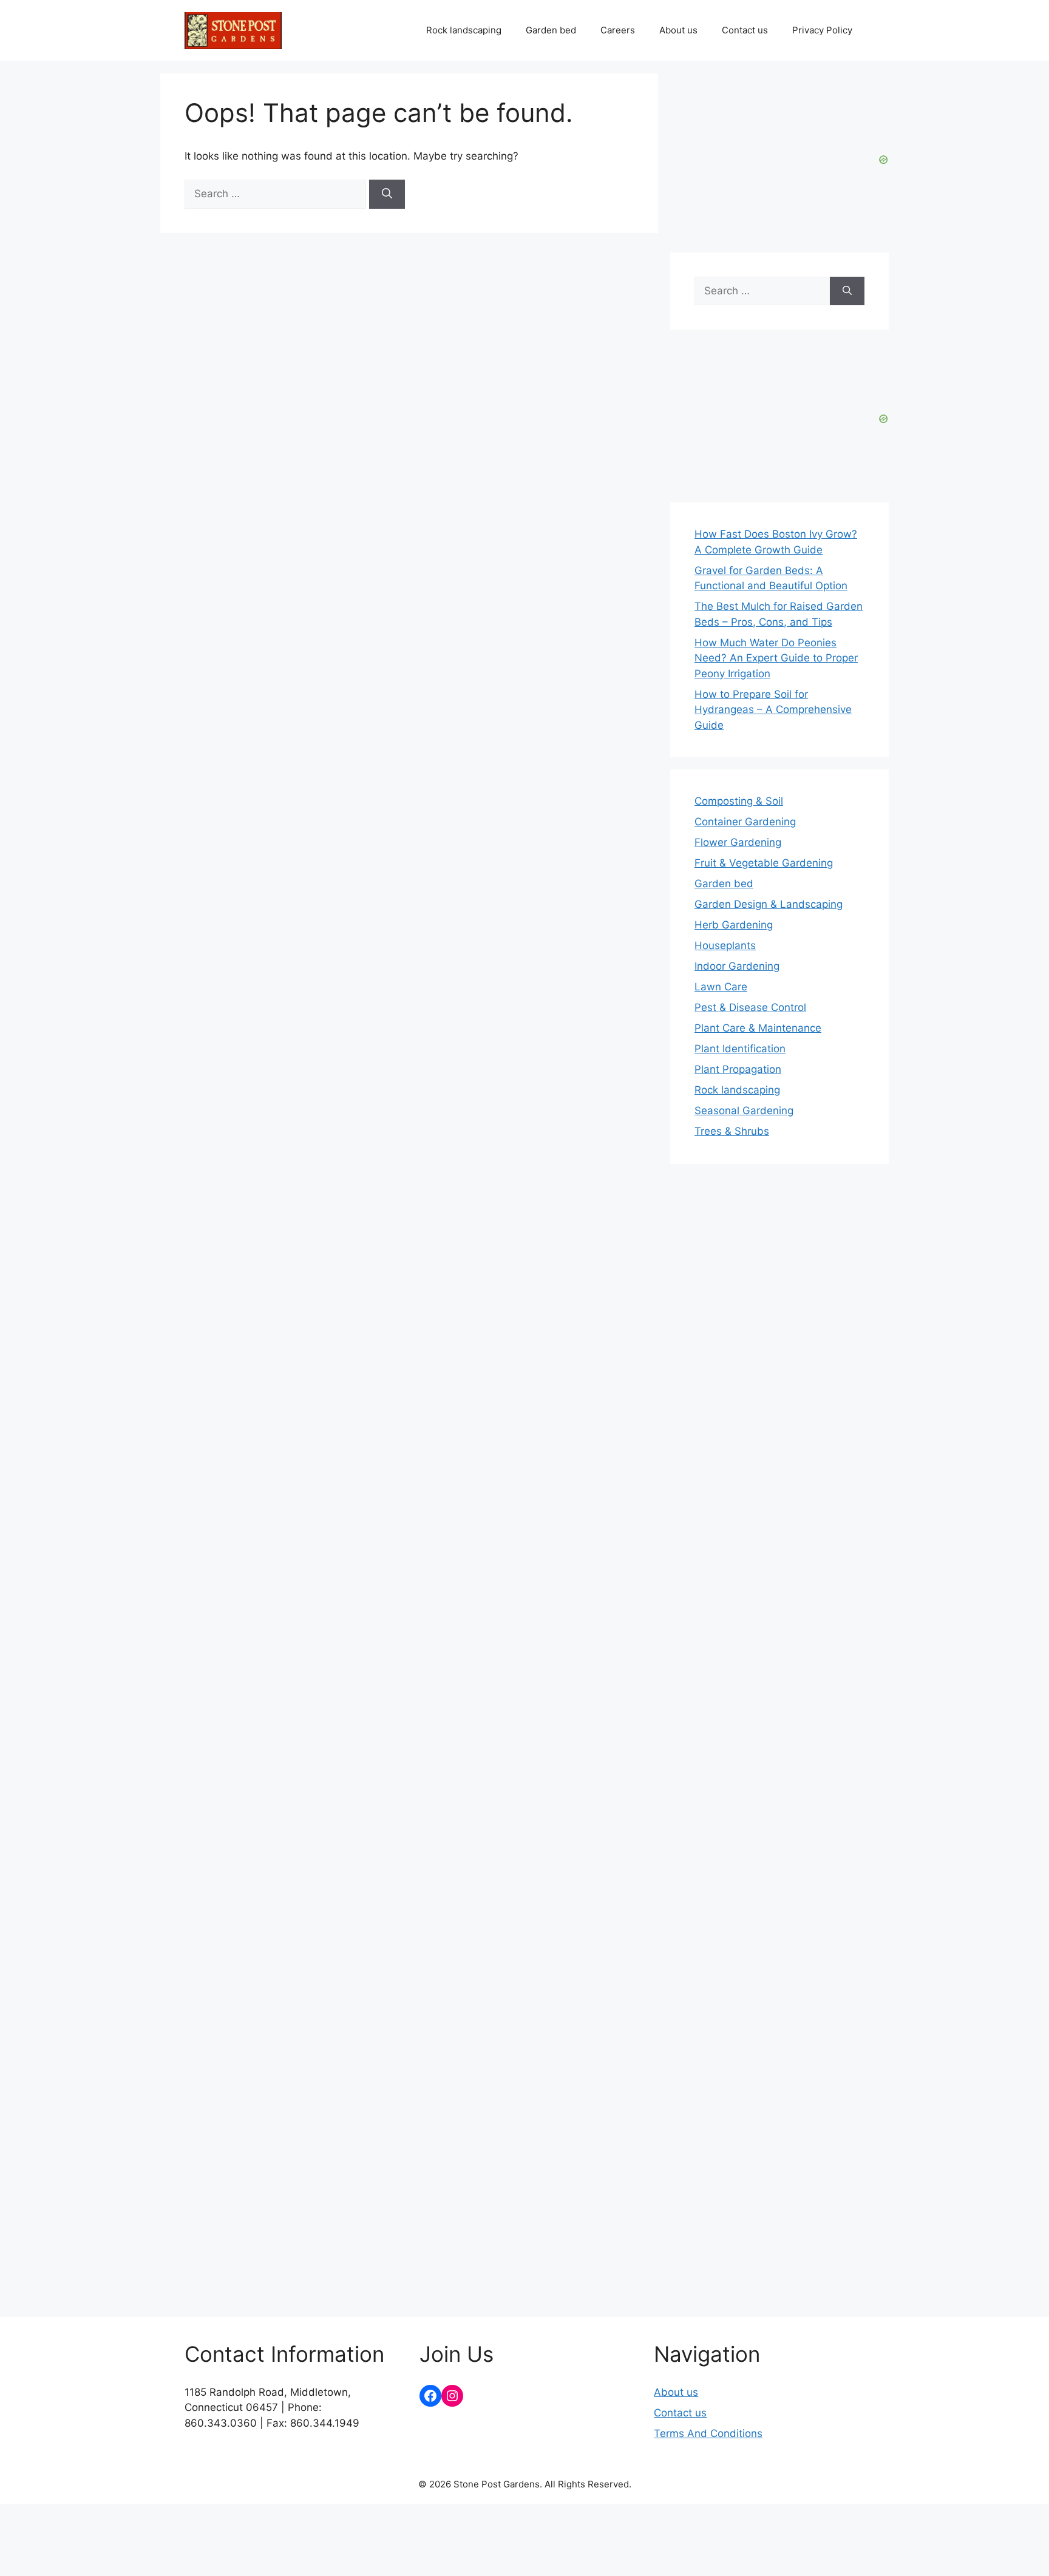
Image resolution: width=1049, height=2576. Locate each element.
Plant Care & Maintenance (758, 1028)
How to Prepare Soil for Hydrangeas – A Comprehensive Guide (773, 710)
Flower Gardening (738, 842)
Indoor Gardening (737, 966)
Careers (618, 30)
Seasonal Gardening (744, 1111)
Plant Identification (740, 1049)
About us (678, 30)
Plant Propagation (738, 1069)
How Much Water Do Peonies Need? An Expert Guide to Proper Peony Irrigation (776, 658)
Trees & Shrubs (732, 1131)
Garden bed (551, 30)
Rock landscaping (464, 30)
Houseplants (725, 945)
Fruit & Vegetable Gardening (764, 863)
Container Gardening (745, 822)
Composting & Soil (739, 801)
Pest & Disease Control (750, 1007)
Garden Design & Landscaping (769, 904)
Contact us (745, 30)
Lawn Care (721, 987)
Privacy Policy (822, 30)
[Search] (387, 194)
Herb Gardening (734, 925)
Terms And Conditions (708, 2433)
